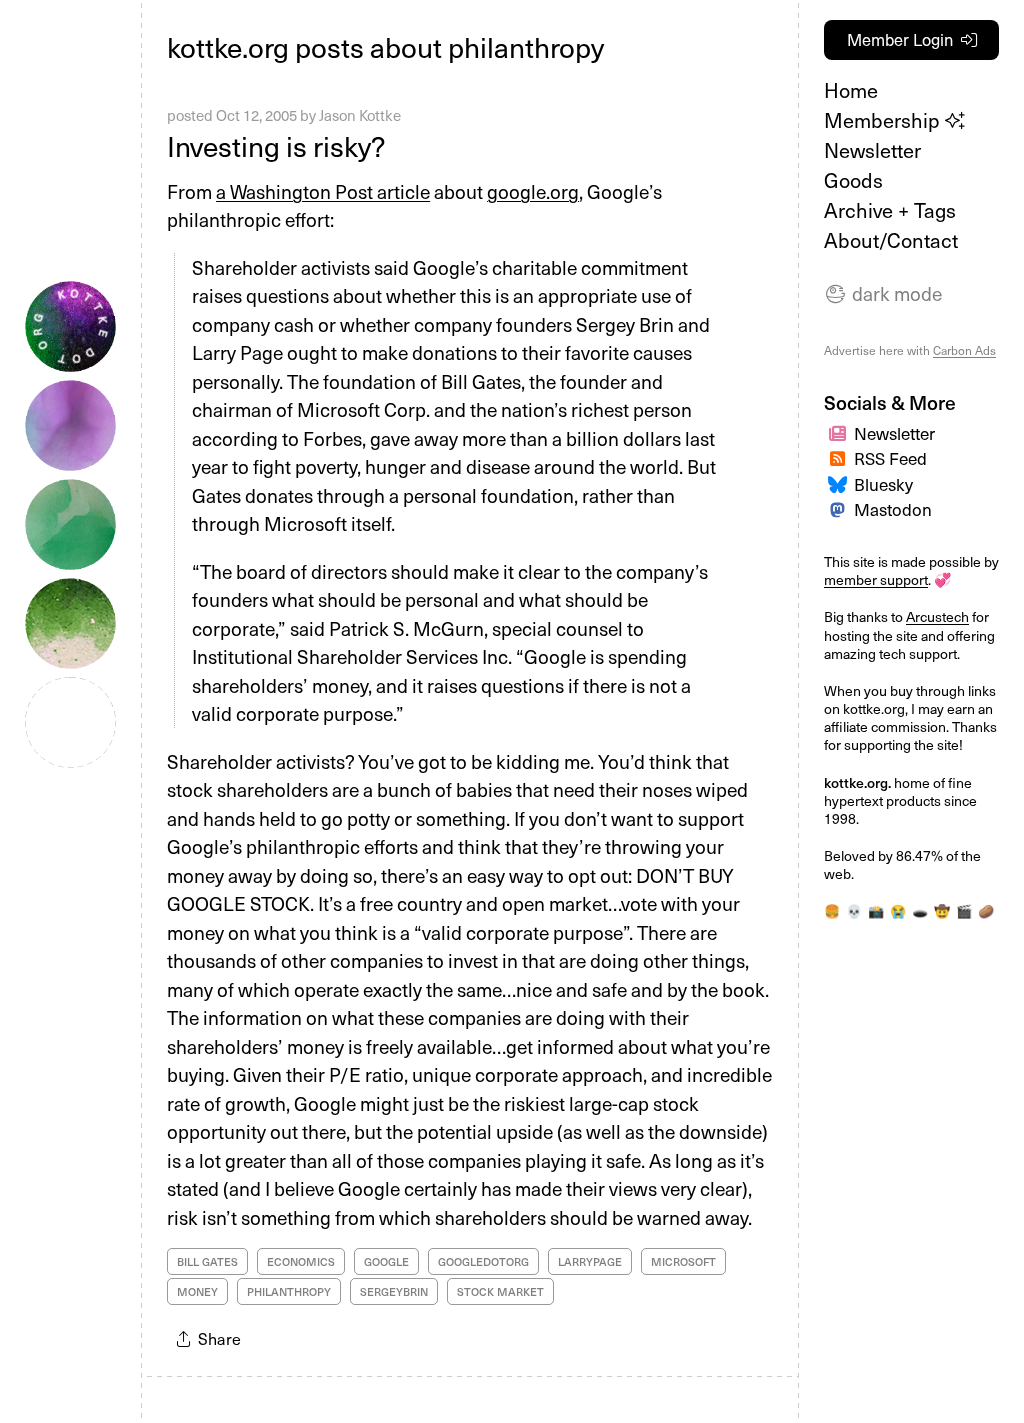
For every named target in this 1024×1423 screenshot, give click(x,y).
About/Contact (891, 240)
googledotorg (483, 1261)
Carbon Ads (964, 350)
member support (876, 579)
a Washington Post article (323, 191)
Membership (884, 120)
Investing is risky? (276, 145)
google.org (533, 191)
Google (386, 1261)
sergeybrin (394, 1291)
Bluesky (883, 484)
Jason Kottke (360, 115)
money (197, 1291)
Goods (853, 180)
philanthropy (289, 1291)
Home (851, 90)
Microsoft (683, 1261)
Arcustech (937, 616)
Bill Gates (207, 1261)
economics (301, 1261)
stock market (500, 1291)
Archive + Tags (890, 210)
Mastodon (893, 509)
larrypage (590, 1261)
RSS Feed (890, 458)
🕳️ (920, 910)
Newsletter (872, 150)
